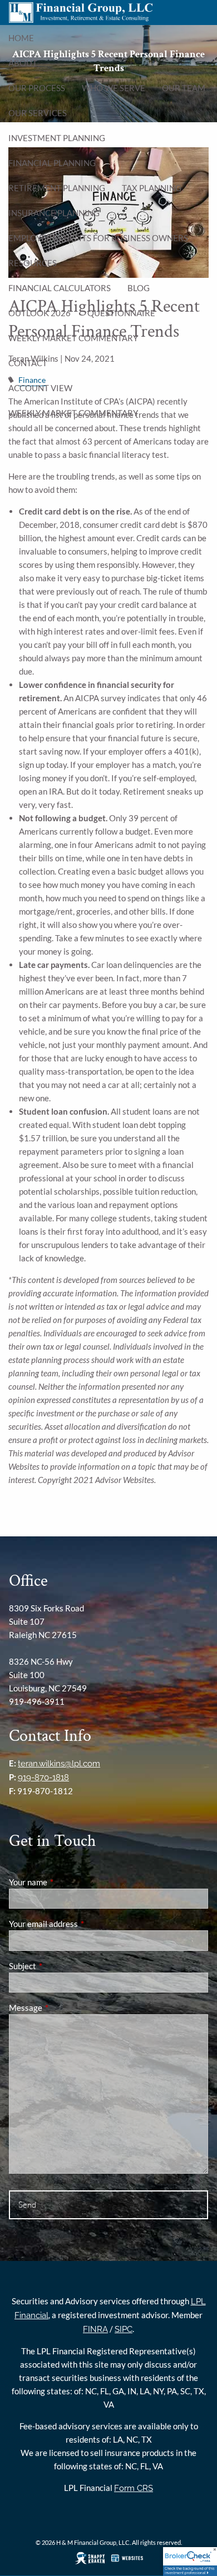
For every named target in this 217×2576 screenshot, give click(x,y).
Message (64, 2008)
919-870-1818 (43, 1778)
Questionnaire (121, 313)
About (23, 63)
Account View (40, 388)
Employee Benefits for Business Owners (98, 238)
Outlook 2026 (40, 313)
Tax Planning (152, 188)
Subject (61, 1966)
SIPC (124, 2329)
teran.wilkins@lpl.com (59, 1764)
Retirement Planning (57, 188)
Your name (67, 1882)
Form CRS (134, 2488)
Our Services (38, 113)
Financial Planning (52, 163)
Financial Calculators (60, 288)
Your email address (82, 1924)
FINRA (95, 2329)
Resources (33, 263)
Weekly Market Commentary (73, 338)
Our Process (37, 88)
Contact (28, 363)
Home (21, 38)
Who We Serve (114, 88)
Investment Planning (57, 138)
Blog (139, 288)
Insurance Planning (54, 213)
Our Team (184, 88)
